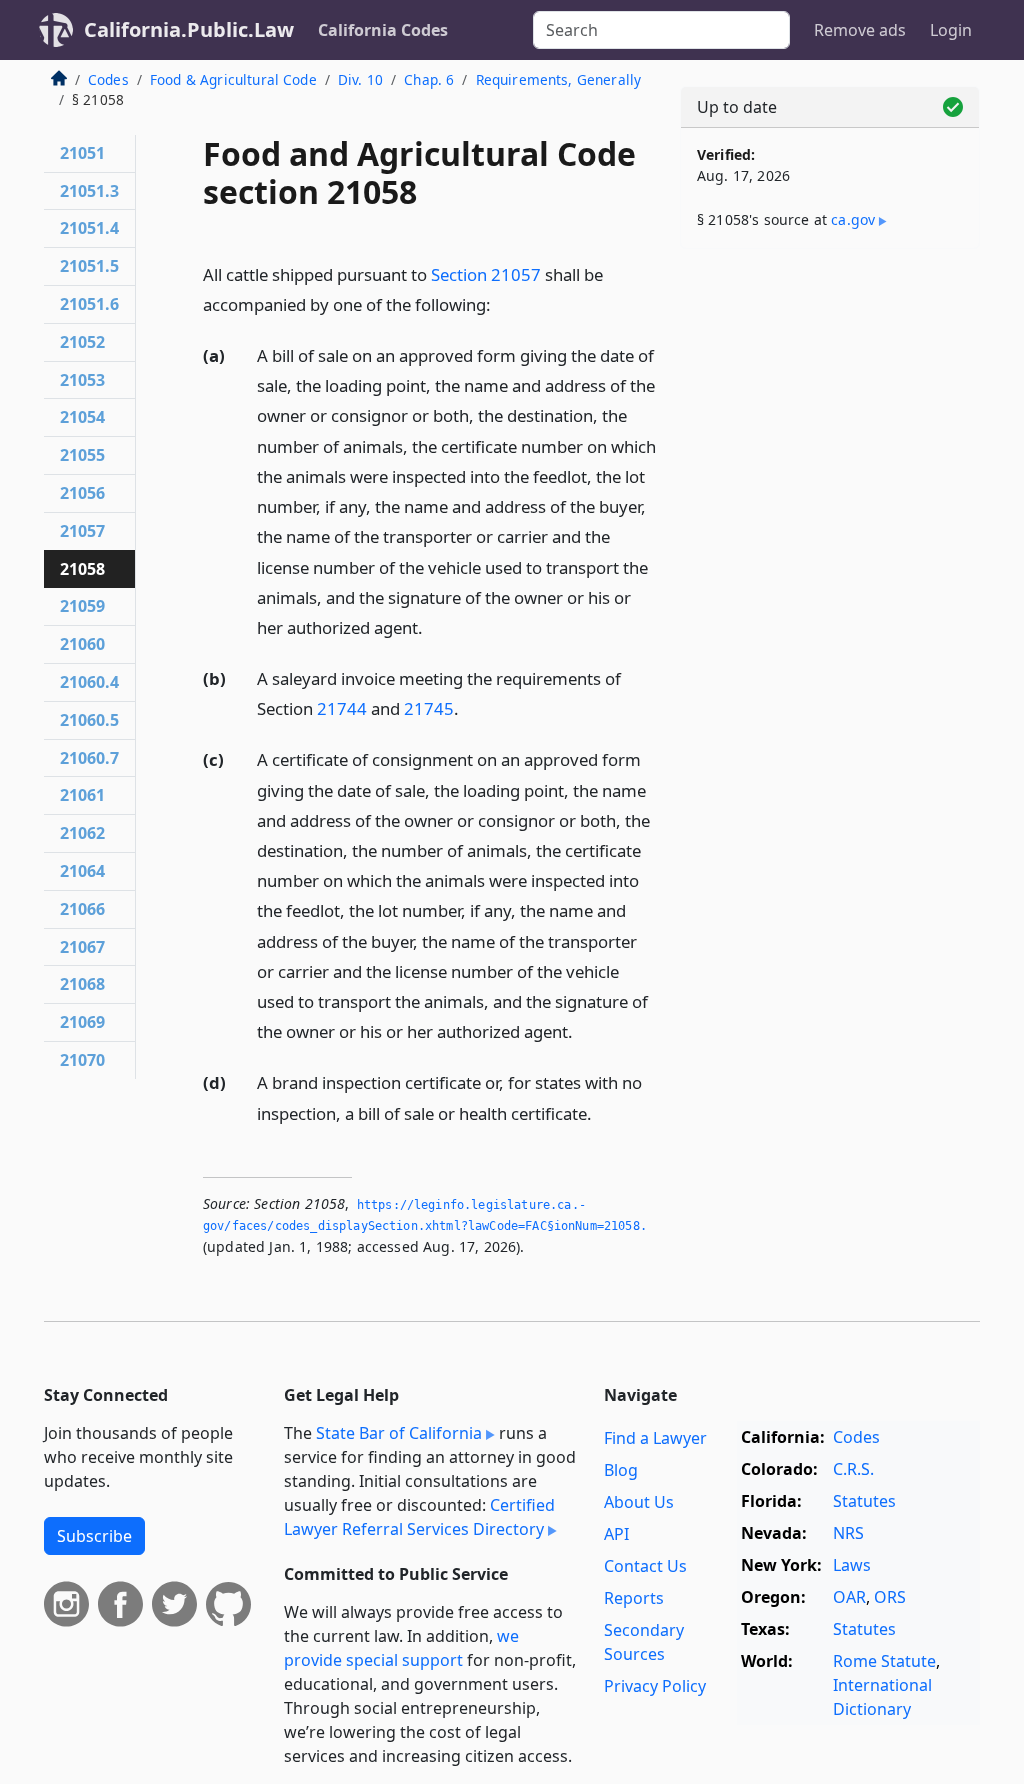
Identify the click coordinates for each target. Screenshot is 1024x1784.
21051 (82, 153)
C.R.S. (853, 1469)
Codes (108, 79)
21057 (82, 531)
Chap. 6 (429, 79)
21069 (82, 1022)
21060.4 (89, 682)
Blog (621, 1470)
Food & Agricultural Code (233, 79)
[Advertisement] (830, 402)
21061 (82, 795)
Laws (852, 1565)
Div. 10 (360, 79)
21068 (82, 984)
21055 (82, 455)
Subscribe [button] (94, 1536)
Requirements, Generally (559, 79)
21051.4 (89, 228)
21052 (82, 342)
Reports (634, 1598)
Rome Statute (884, 1661)
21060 (82, 644)
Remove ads (860, 30)
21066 (82, 909)
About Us (639, 1502)
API (616, 1534)
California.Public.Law (189, 29)
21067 (82, 947)
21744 (342, 708)
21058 (82, 569)
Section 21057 (486, 274)
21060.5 (89, 720)
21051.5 (89, 266)
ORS (890, 1597)
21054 (82, 417)
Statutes (864, 1501)
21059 (82, 606)
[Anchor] (502, 303)
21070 (82, 1060)
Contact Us (645, 1566)
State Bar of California (399, 1433)
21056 (82, 493)
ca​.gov (853, 219)
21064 (82, 871)
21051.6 (89, 304)
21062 (82, 833)
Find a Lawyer (655, 1438)
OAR (849, 1597)
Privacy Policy (655, 1686)
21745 (429, 708)
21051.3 (89, 191)
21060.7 (89, 758)
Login (951, 30)
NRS (848, 1533)
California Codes (383, 30)
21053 (82, 380)
